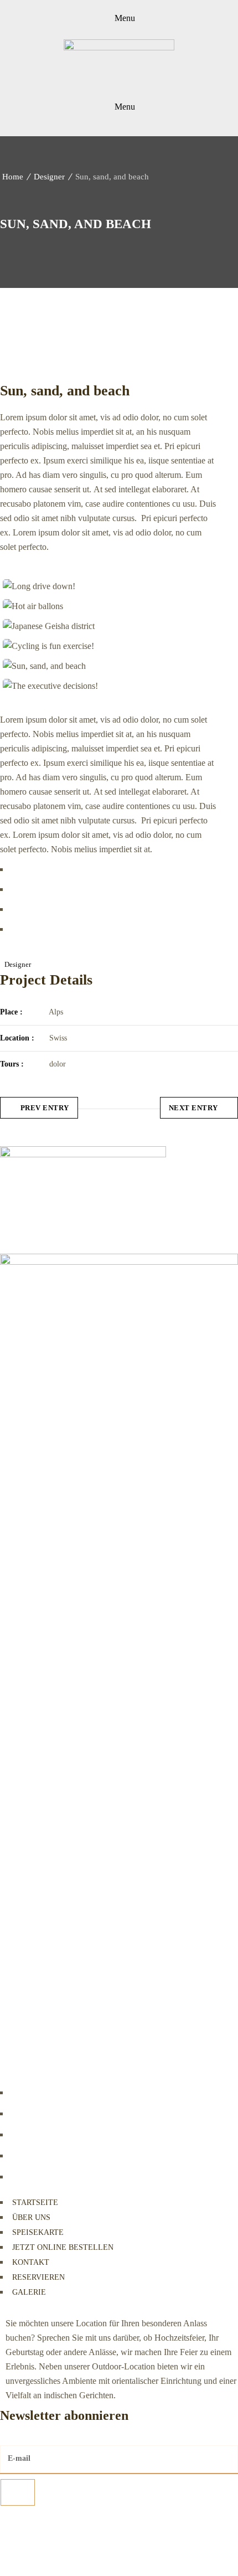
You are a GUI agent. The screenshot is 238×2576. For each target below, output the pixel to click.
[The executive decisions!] (108, 686)
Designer (49, 177)
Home (13, 177)
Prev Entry (45, 1108)
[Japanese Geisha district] (108, 626)
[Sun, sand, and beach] (108, 666)
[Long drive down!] (108, 586)
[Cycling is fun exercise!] (108, 646)
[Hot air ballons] (108, 606)
